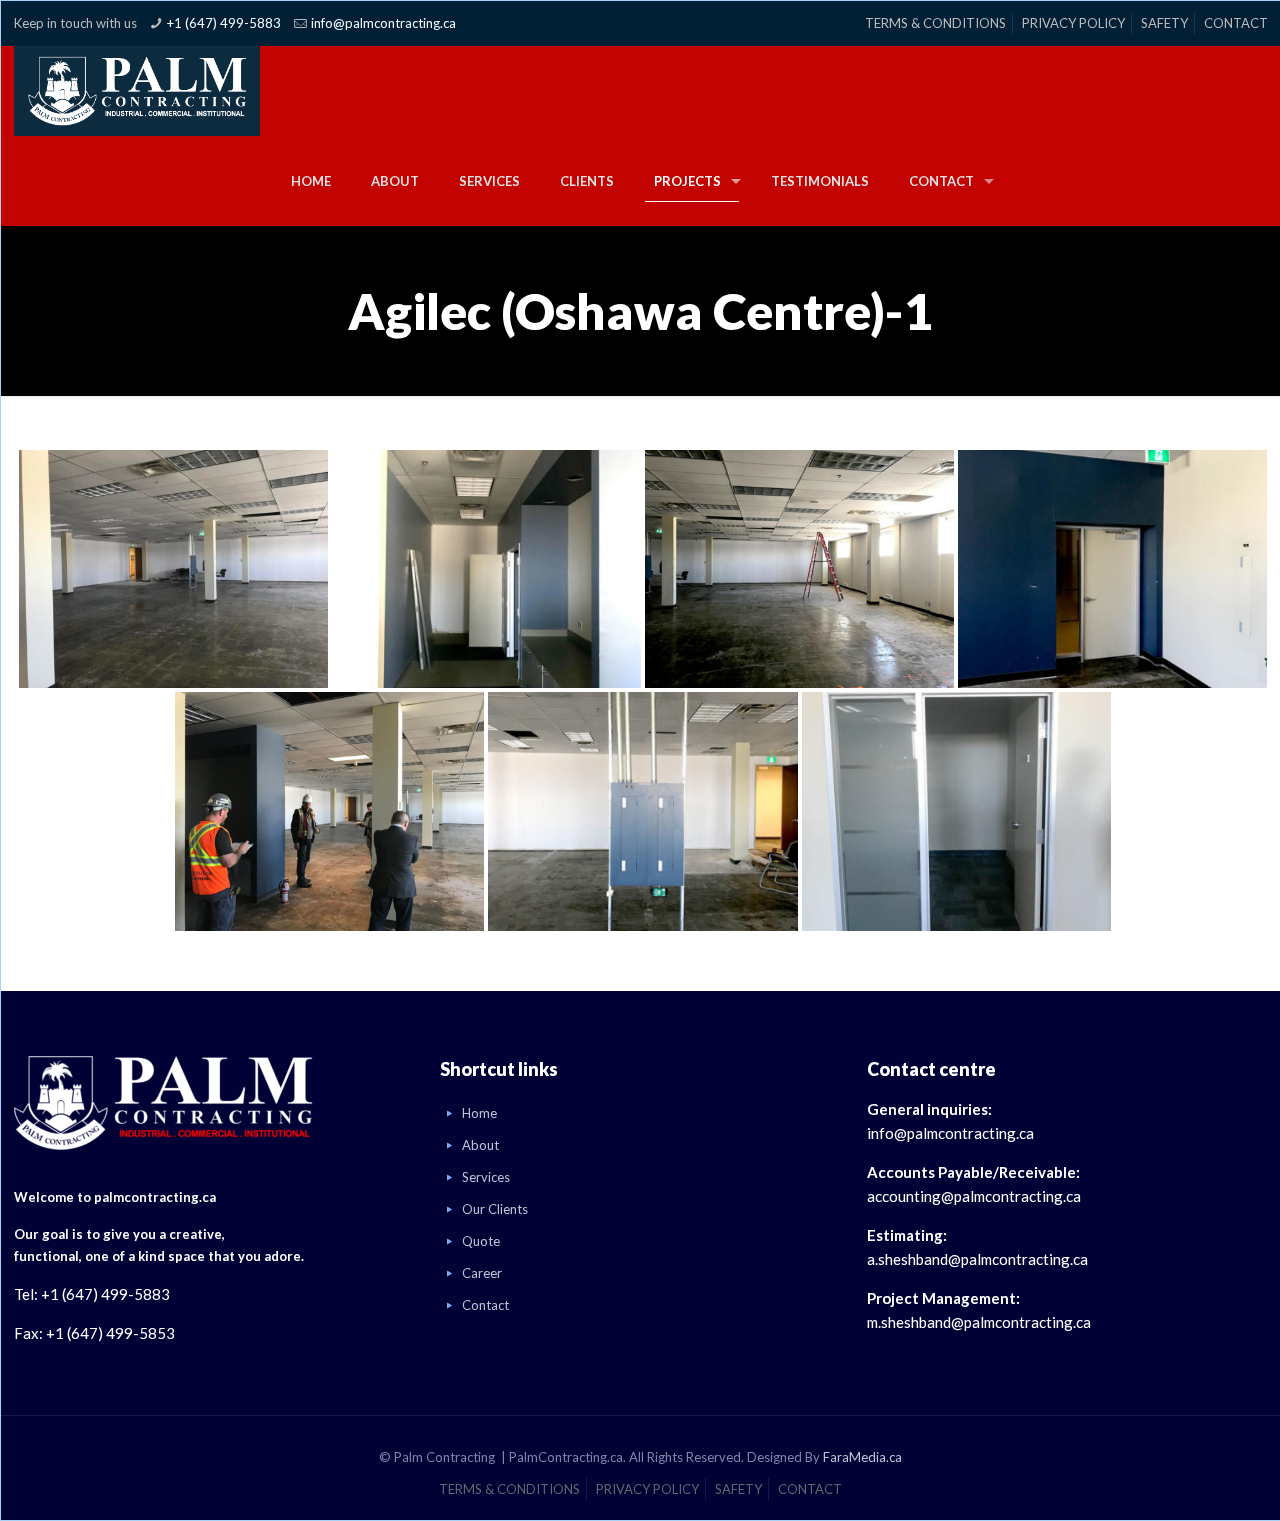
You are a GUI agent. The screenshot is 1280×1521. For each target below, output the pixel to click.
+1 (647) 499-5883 (224, 23)
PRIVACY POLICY (1073, 23)
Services (486, 1177)
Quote (481, 1241)
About (480, 1145)
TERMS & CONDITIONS (935, 23)
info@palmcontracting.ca (383, 23)
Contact (485, 1305)
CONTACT (1236, 23)
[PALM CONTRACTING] (137, 91)
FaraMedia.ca (862, 1457)
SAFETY (1164, 23)
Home (479, 1113)
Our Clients (495, 1209)
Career (482, 1273)
